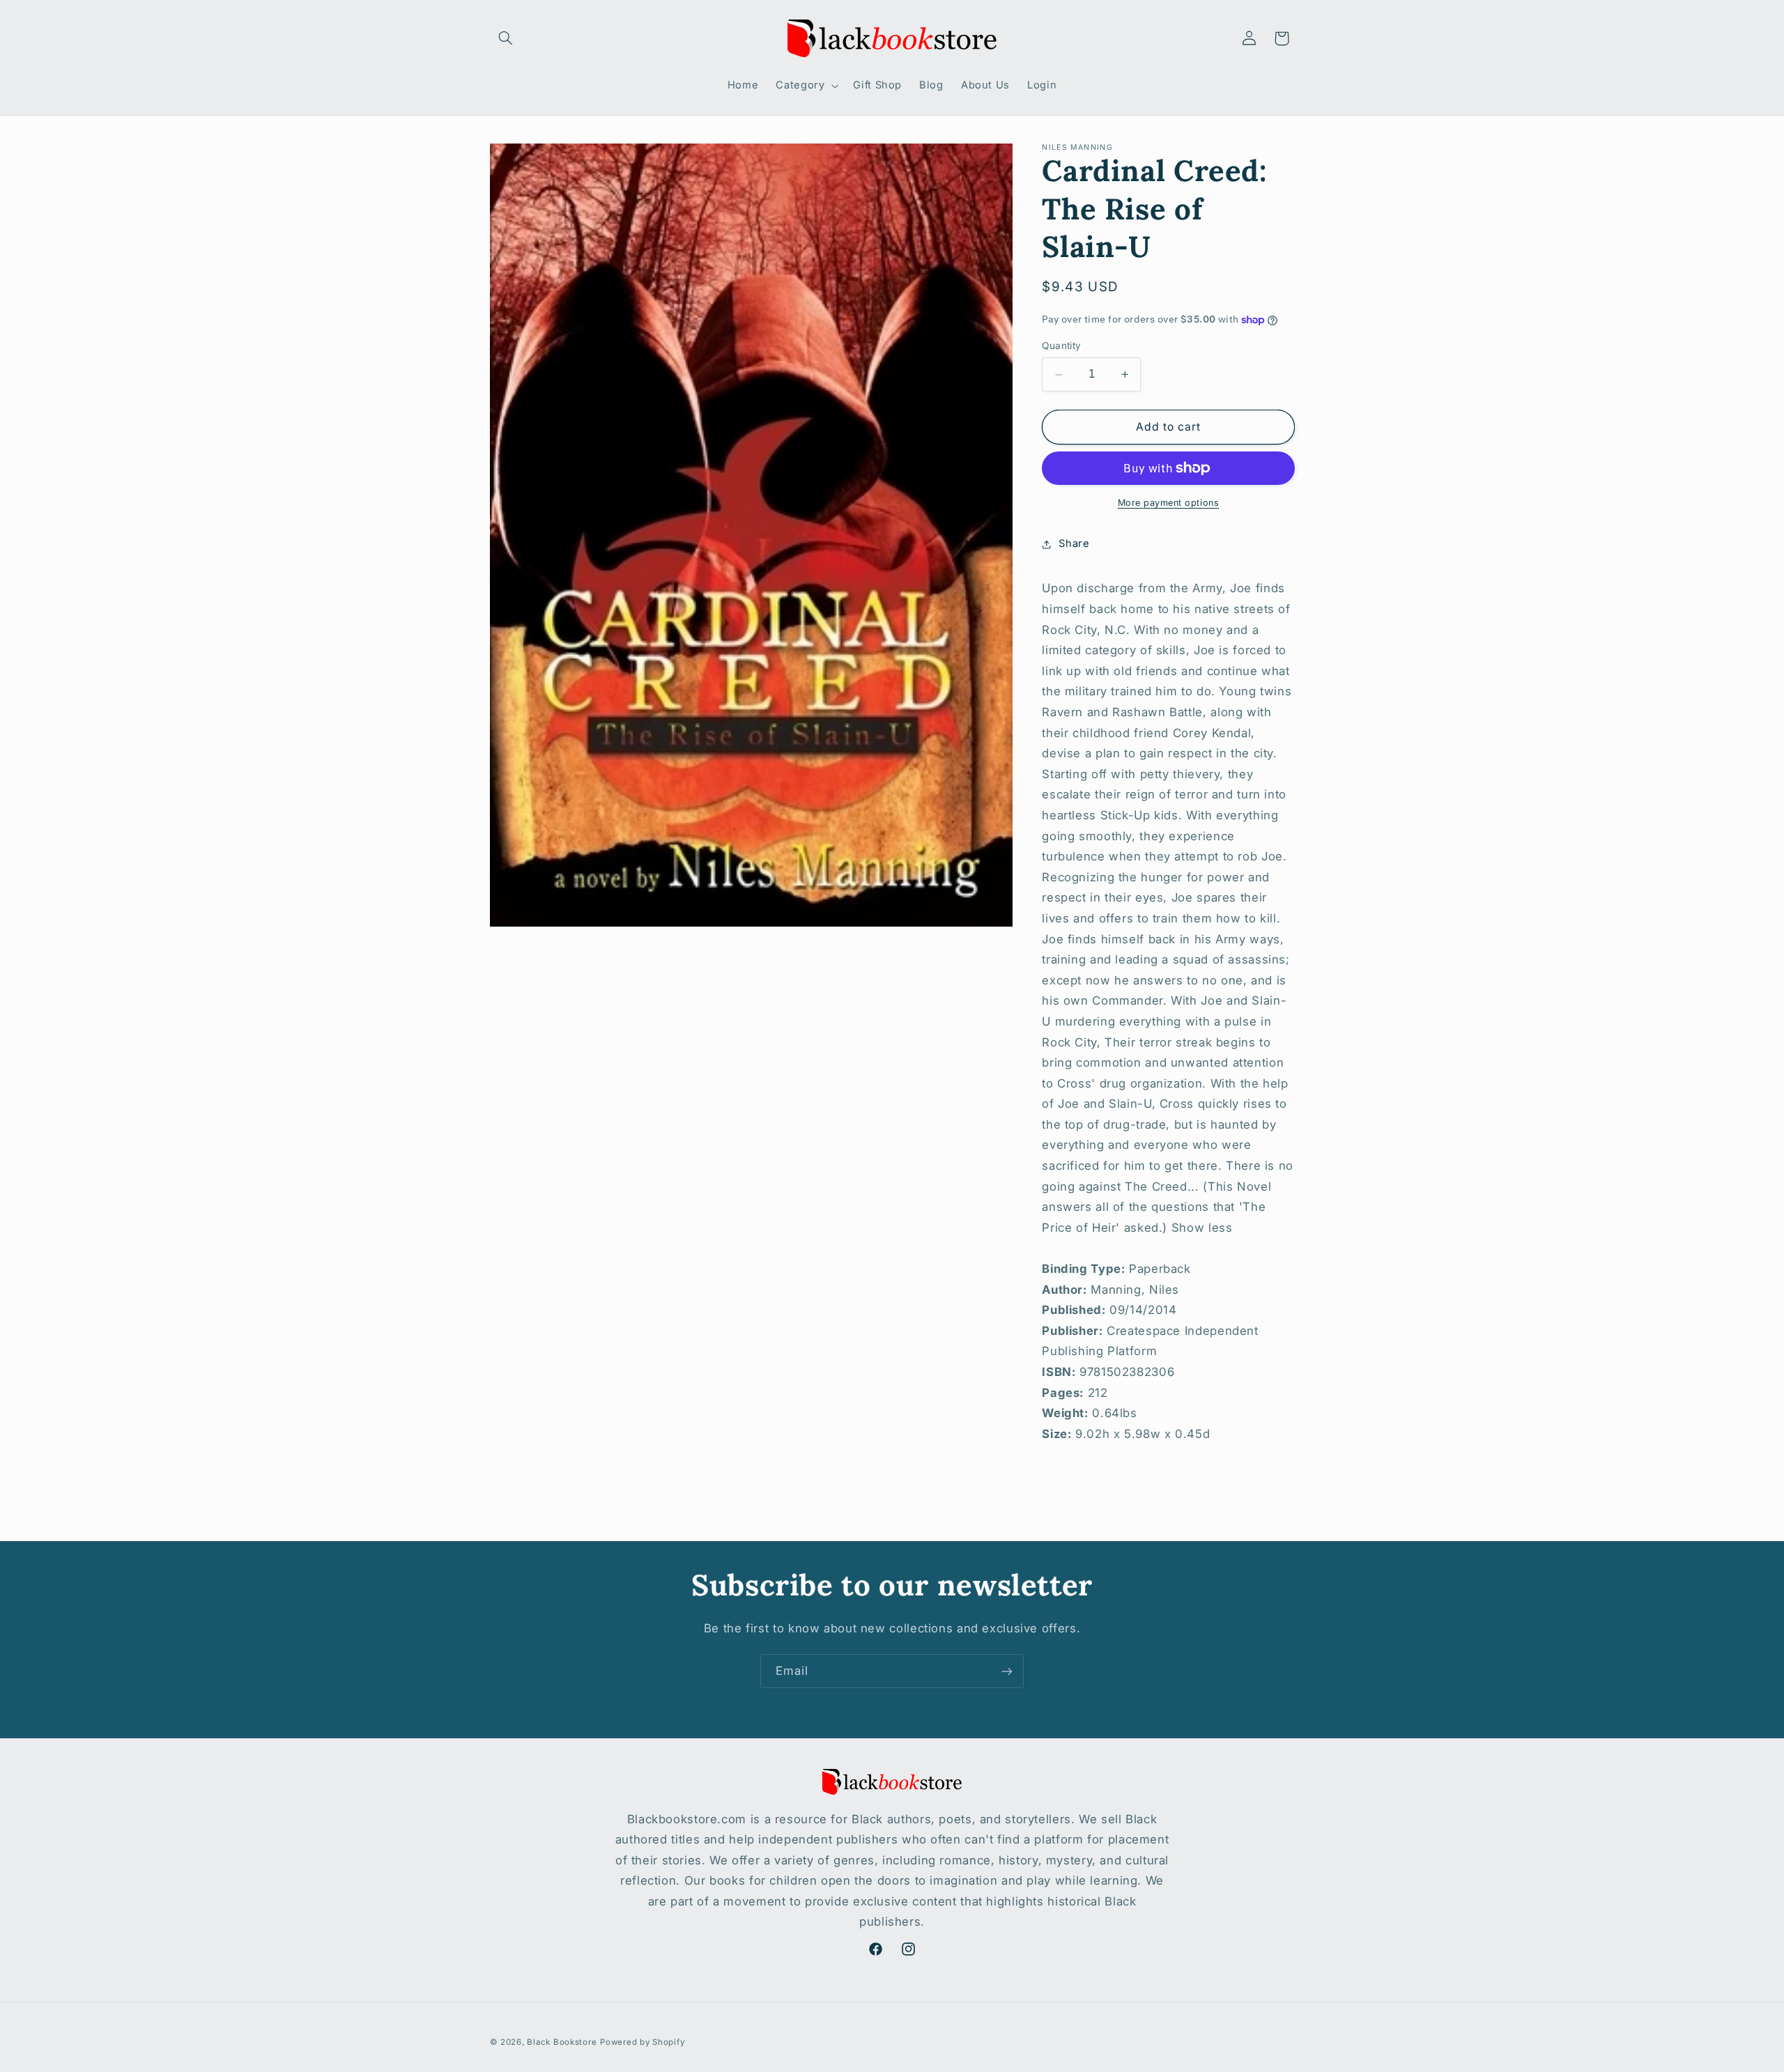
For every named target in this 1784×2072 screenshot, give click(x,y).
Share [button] (1074, 543)
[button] (506, 38)
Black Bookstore (562, 2042)
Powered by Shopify (642, 2042)
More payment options (1169, 503)
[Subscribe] (1007, 1671)
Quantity (1061, 346)
